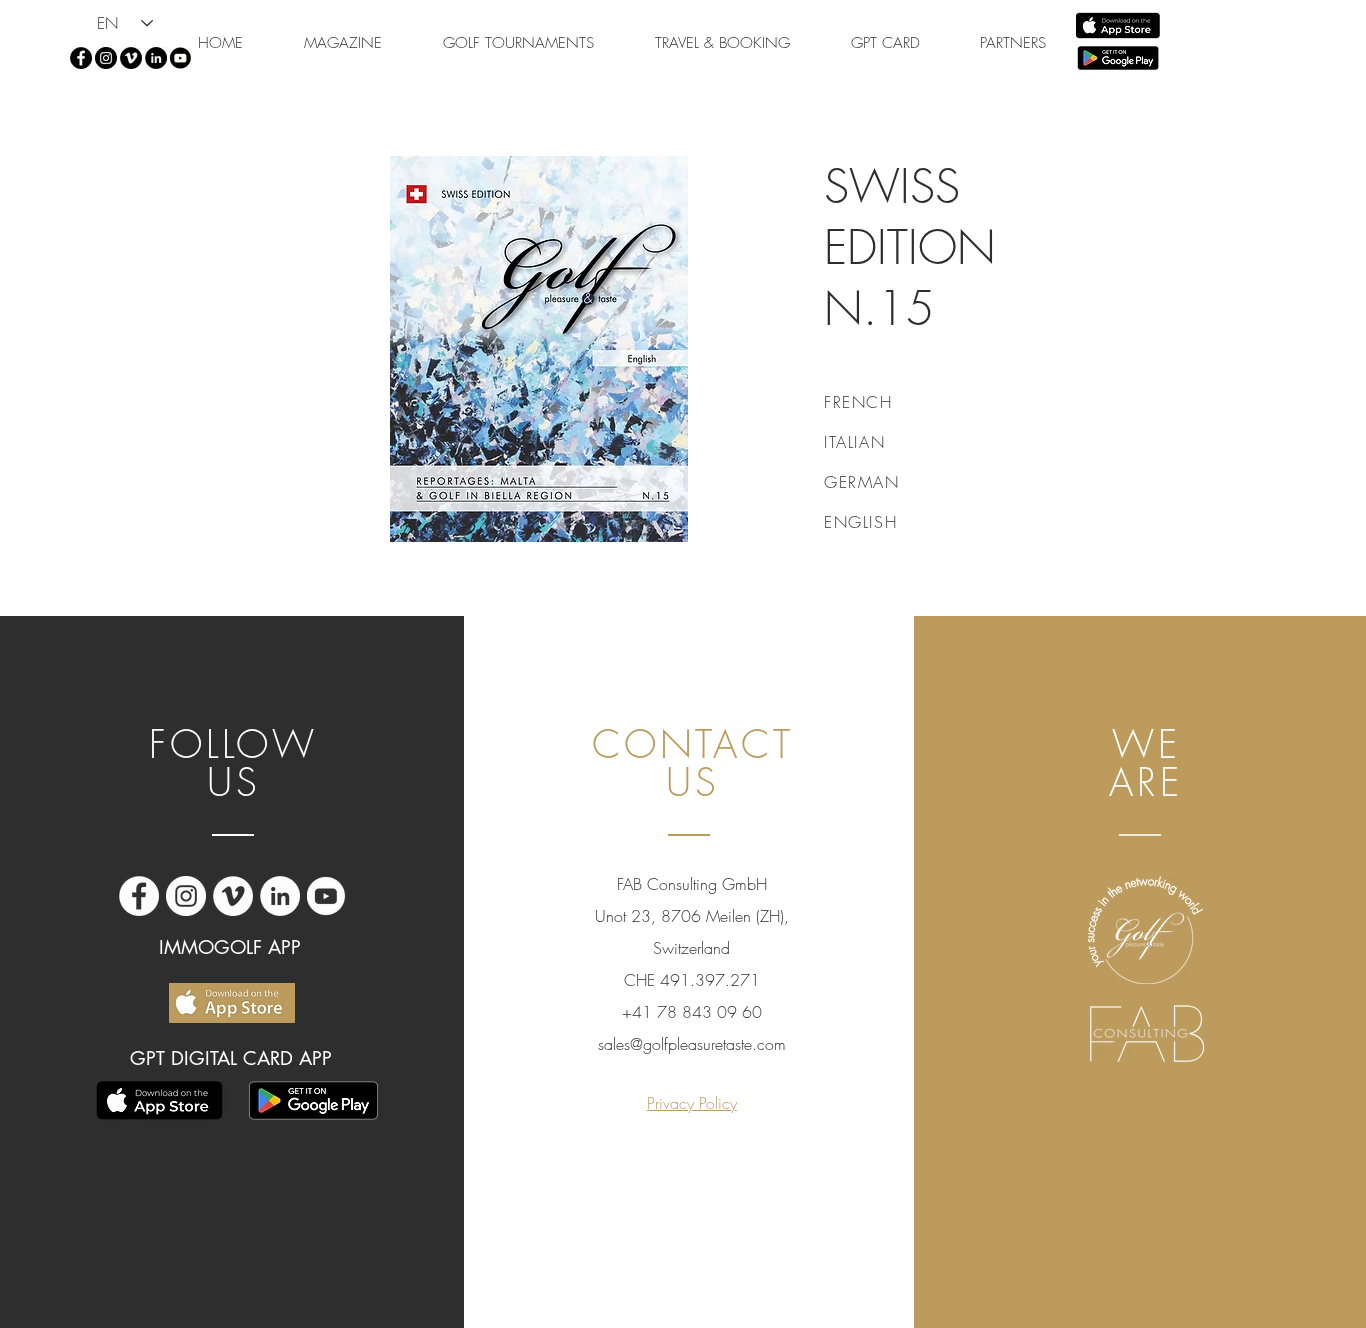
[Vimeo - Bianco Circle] (233, 896)
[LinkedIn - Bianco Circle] (280, 896)
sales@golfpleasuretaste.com (692, 1044)
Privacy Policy (692, 1103)
